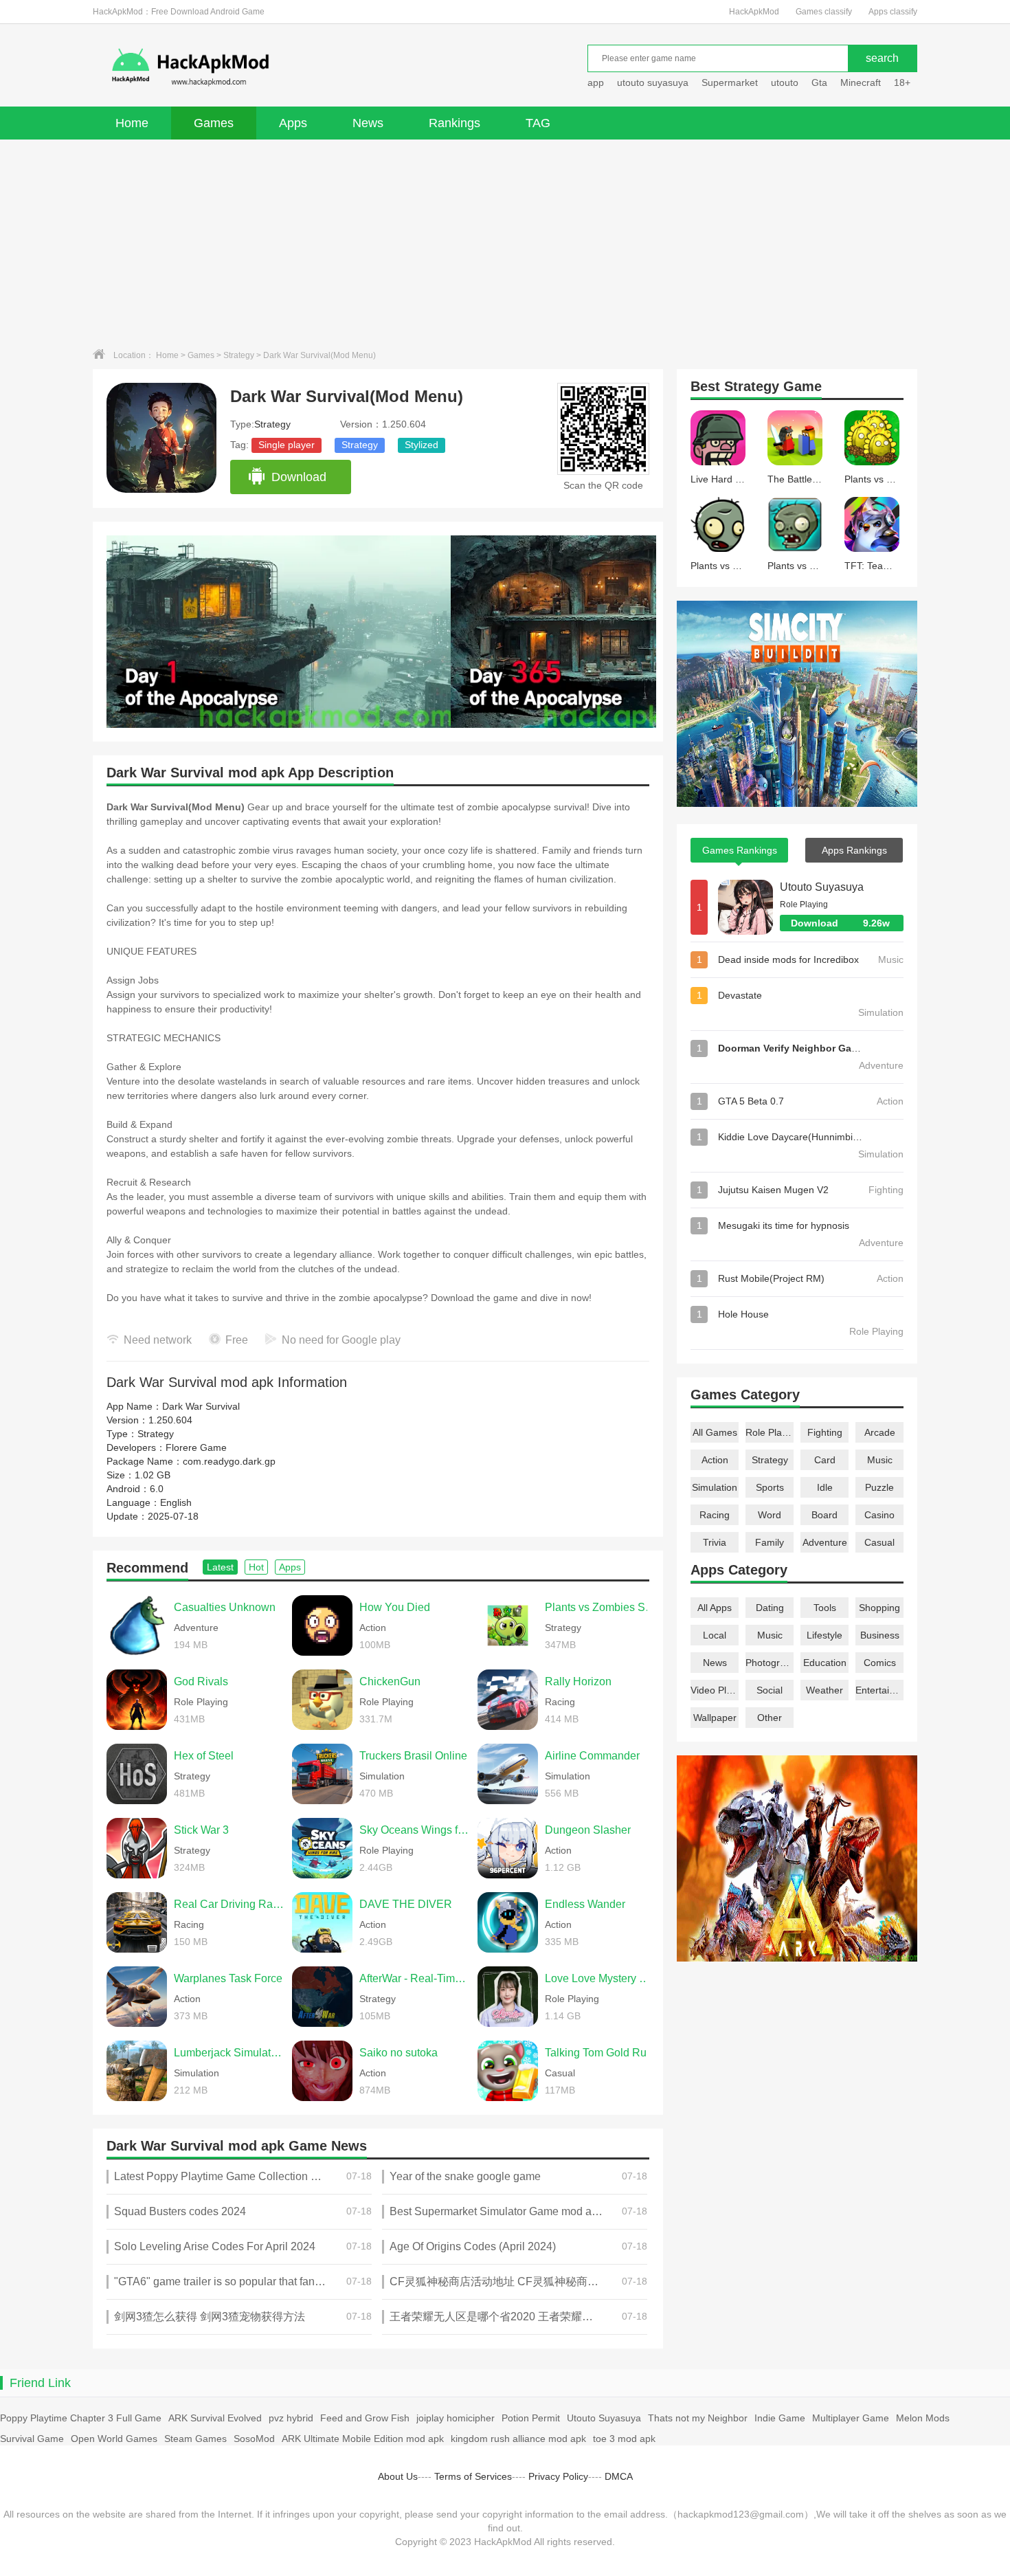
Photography (770, 1663)
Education (825, 1663)
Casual (879, 1542)
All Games (715, 1432)
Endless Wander (585, 1904)
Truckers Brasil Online (413, 1756)
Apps (293, 123)
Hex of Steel (204, 1756)
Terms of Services (473, 2476)
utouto (785, 82)
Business (880, 1635)
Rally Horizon (578, 1681)
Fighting (825, 1432)
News (368, 123)
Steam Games (195, 2439)
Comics (880, 1663)
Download (299, 477)
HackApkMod (754, 12)
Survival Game (32, 2439)
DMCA (619, 2476)
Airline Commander (592, 1756)
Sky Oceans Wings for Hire (415, 1830)
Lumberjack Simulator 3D (229, 2053)
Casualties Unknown (225, 1607)
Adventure (825, 1542)
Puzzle (879, 1487)
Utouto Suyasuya (822, 887)
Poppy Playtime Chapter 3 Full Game (81, 2418)
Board (824, 1515)
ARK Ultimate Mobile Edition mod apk (363, 2439)
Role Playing (770, 1432)
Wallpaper (715, 1718)
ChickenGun (390, 1681)
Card (825, 1460)
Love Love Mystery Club (601, 1978)
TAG (538, 123)
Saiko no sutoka (399, 2053)
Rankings (454, 123)
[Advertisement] (505, 243)
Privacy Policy (558, 2476)
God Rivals (201, 1681)
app (596, 82)
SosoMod (254, 2439)
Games (214, 123)
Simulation (715, 1487)
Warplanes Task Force (228, 1978)
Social (770, 1690)
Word (770, 1515)
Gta (819, 82)
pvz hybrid (291, 2418)
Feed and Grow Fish (365, 2418)
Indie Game (780, 2418)
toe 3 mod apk (624, 2439)
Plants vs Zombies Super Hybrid (601, 1607)
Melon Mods (923, 2418)
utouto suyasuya (653, 82)
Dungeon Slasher (588, 1830)
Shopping (879, 1608)
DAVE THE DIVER (406, 1904)
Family (770, 1542)
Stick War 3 (201, 1830)
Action (715, 1460)
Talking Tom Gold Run (599, 2053)
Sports (770, 1487)
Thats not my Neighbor (698, 2418)
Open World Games (114, 2439)
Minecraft (861, 82)
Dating (770, 1608)
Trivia (715, 1542)
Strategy (239, 355)
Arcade (880, 1432)
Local (715, 1635)
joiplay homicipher (456, 2418)
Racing (715, 1515)
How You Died (395, 1607)
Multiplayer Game (851, 2418)
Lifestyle (824, 1635)
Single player (287, 445)
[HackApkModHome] (289, 67)
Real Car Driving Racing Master (229, 1904)
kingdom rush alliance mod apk (518, 2439)
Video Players (715, 1690)
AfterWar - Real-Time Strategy (415, 1978)
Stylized (422, 445)
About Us (398, 2476)
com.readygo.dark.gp (229, 1461)
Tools (825, 1608)
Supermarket (730, 82)
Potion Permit (531, 2418)
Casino (879, 1515)
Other (770, 1718)
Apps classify (893, 12)
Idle (825, 1487)
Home (132, 123)
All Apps (715, 1608)
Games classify (824, 12)
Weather (824, 1690)
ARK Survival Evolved (215, 2418)
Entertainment (879, 1690)
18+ (902, 82)
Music (880, 1460)
